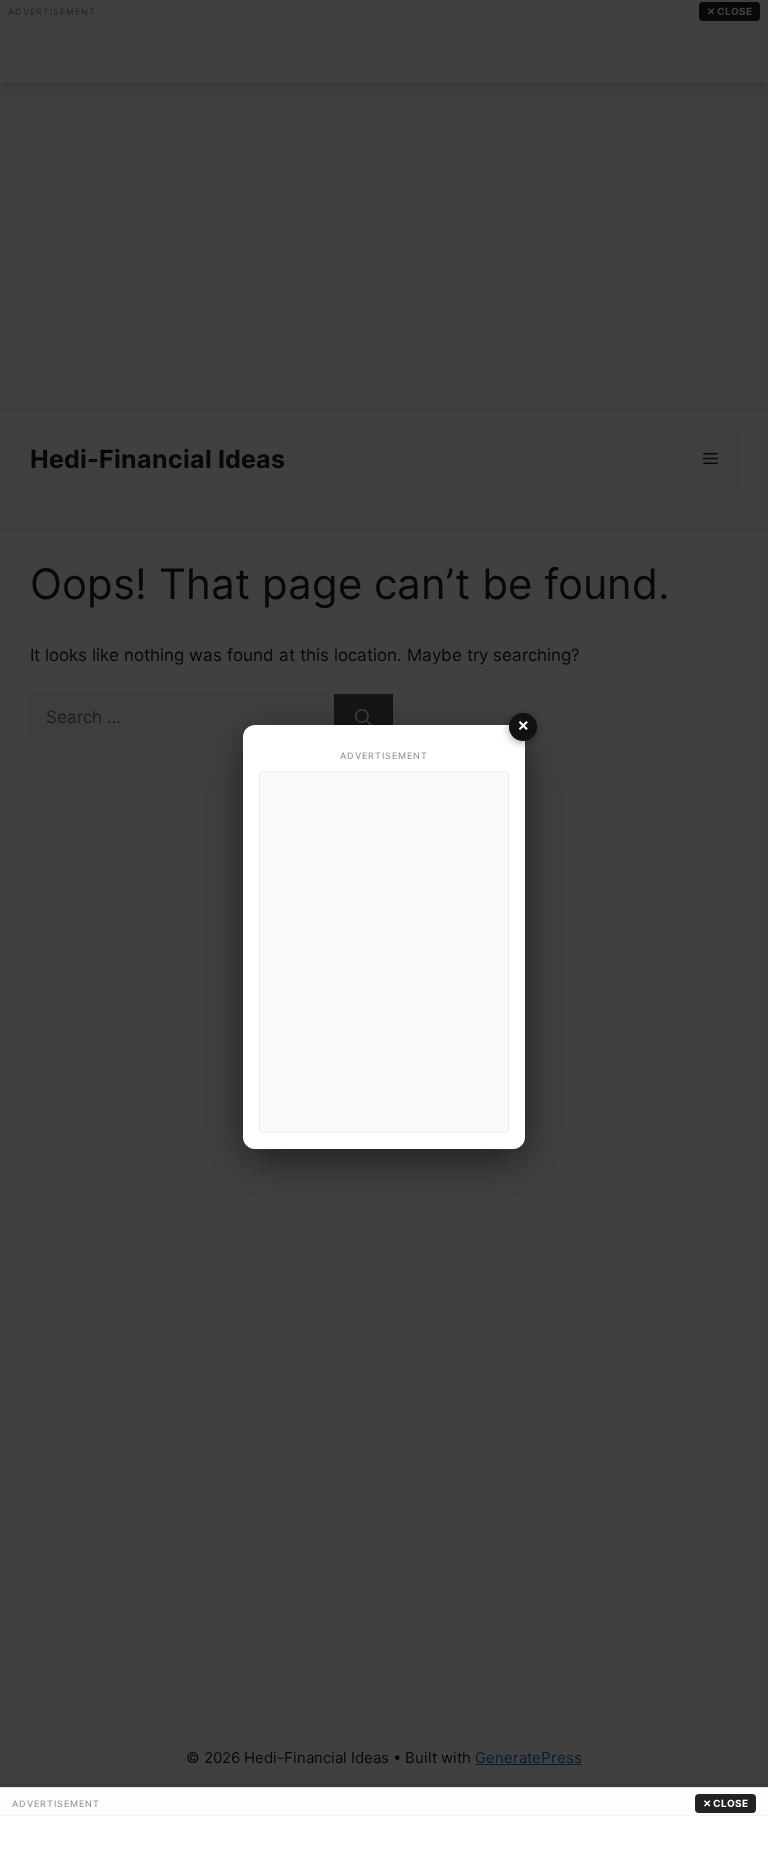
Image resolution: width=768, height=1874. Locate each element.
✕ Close (725, 1803)
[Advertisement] (384, 952)
